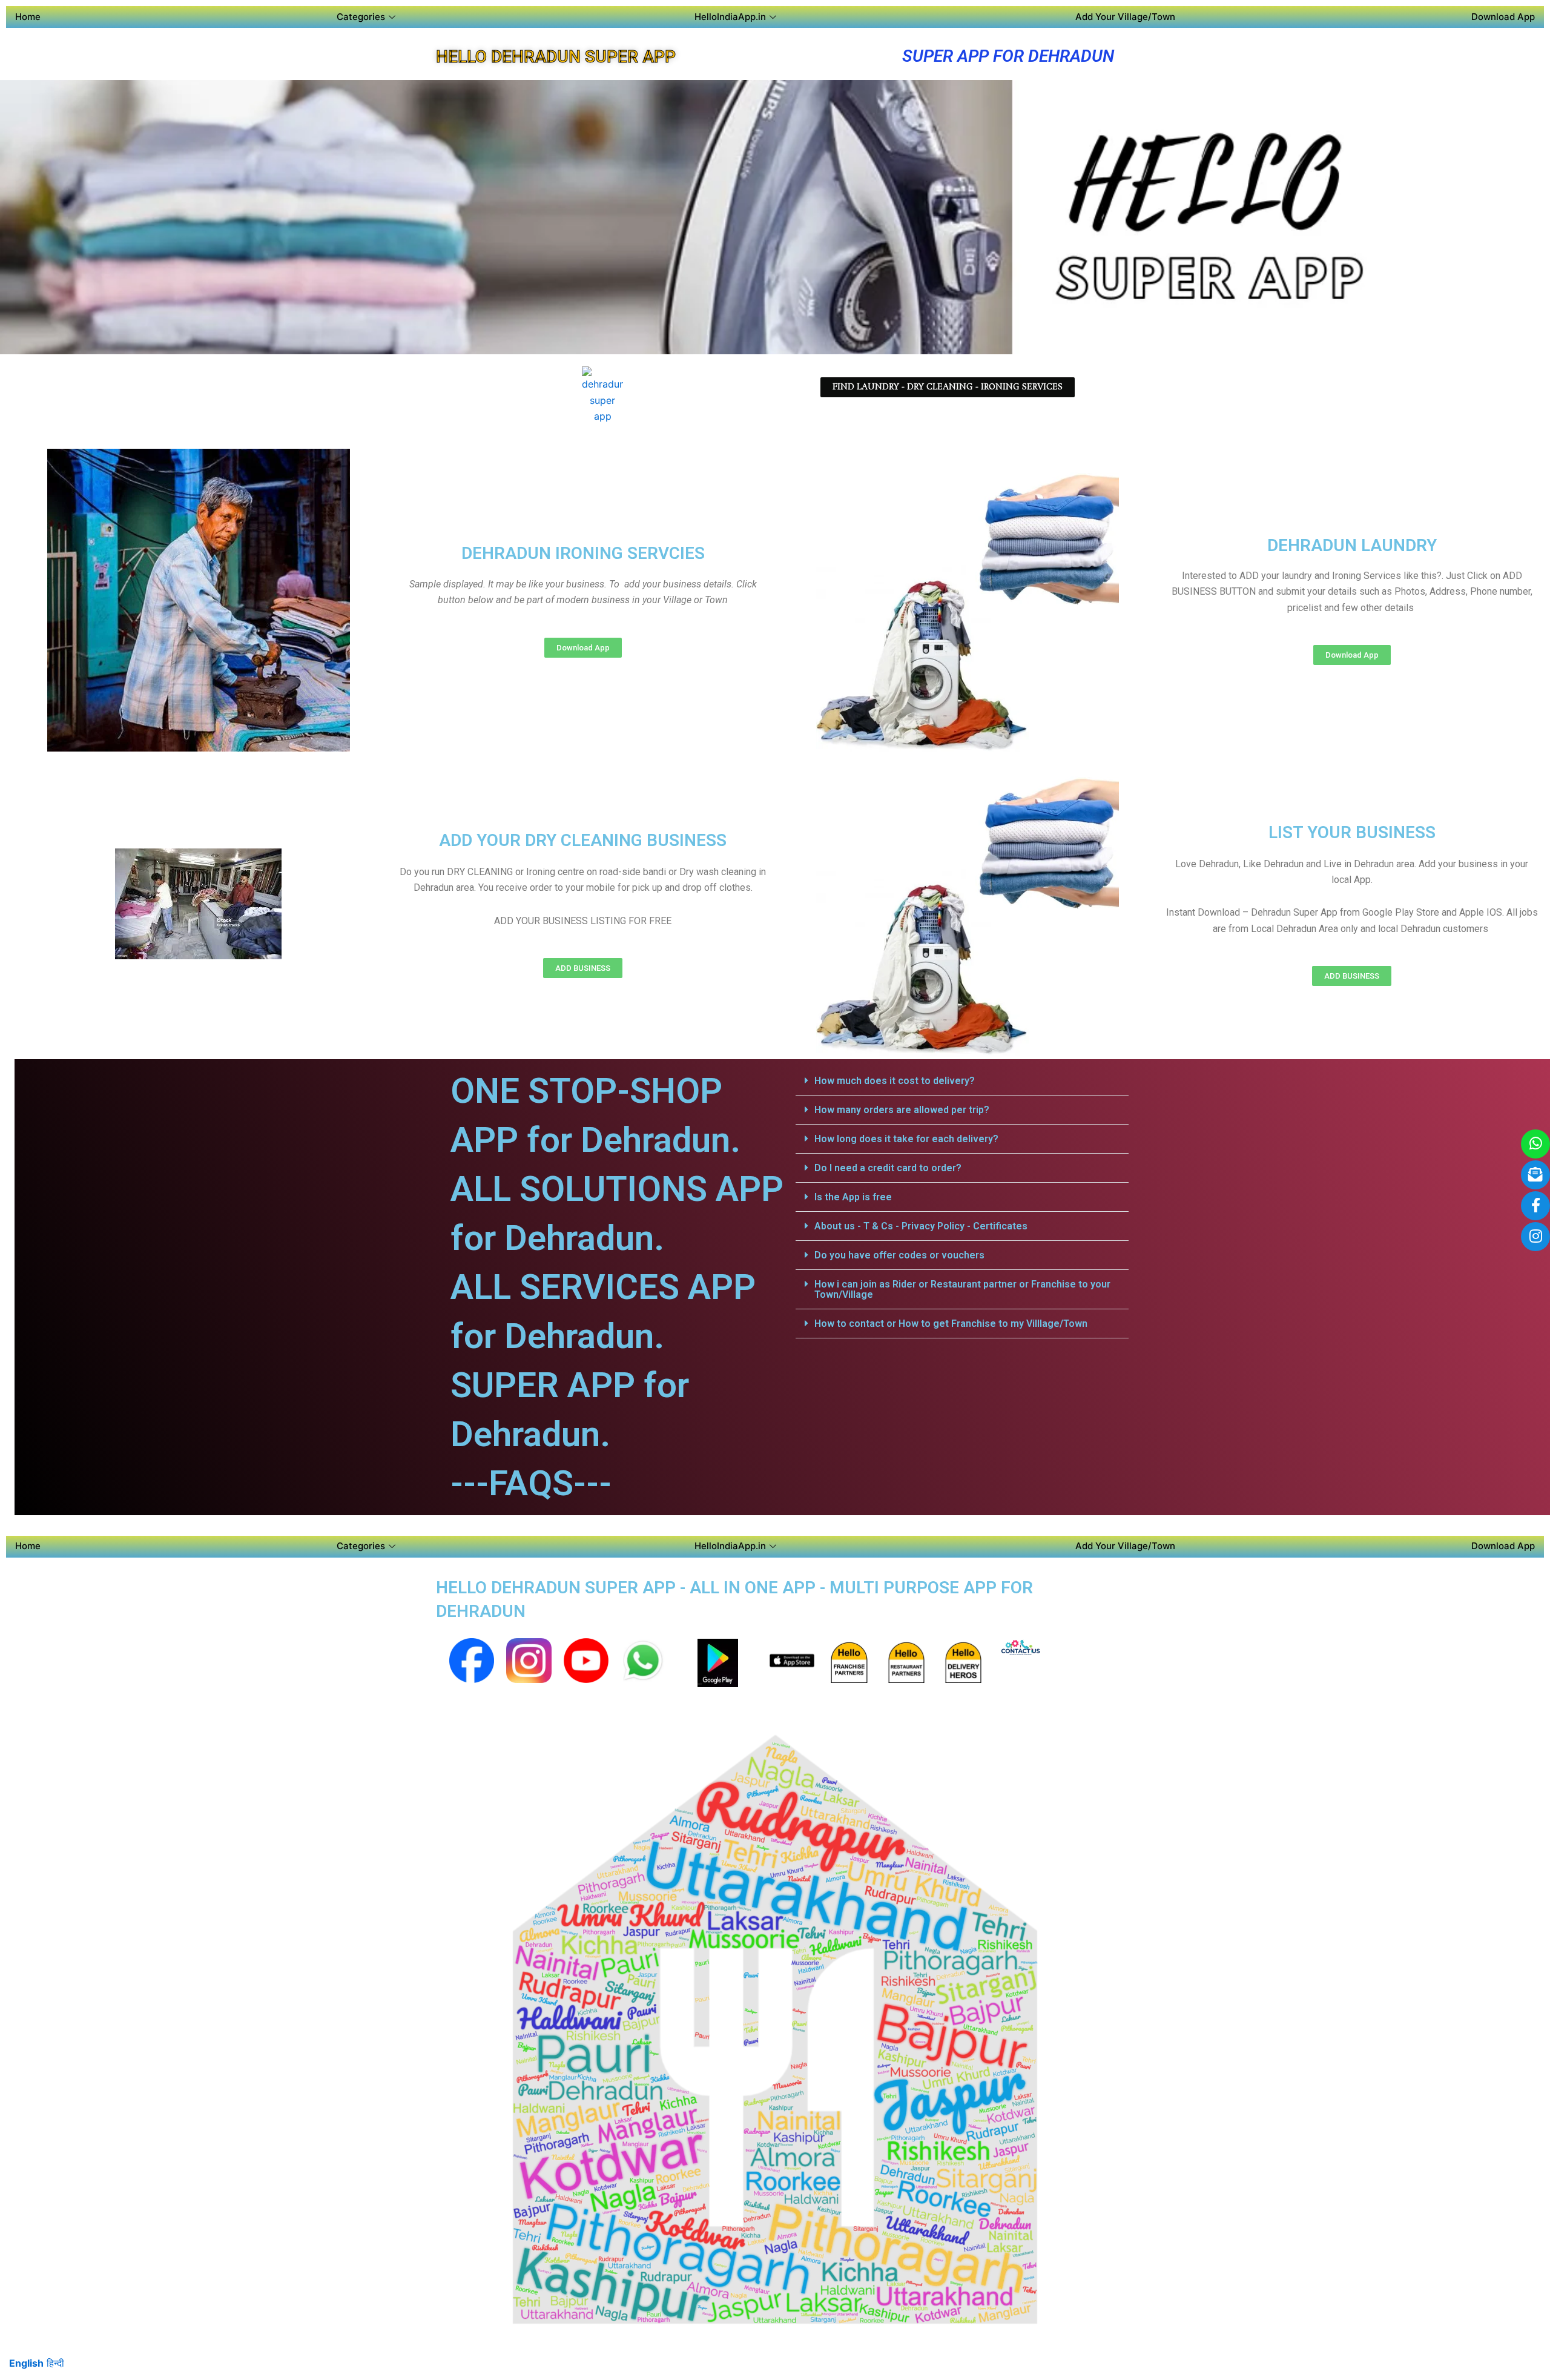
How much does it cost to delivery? (895, 1081)
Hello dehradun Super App (556, 57)
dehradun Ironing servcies (583, 553)
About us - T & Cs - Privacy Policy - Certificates (921, 1226)
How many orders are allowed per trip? (902, 1110)
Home (28, 17)
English (26, 2363)
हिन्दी (55, 2363)
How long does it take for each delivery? (906, 1139)
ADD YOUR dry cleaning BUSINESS (583, 840)
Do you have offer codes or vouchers (899, 1255)
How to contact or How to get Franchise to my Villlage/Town (951, 1324)
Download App (1503, 17)
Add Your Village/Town (1125, 17)
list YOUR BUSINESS (1352, 832)
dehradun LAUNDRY (1352, 545)
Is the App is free (853, 1197)
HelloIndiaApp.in (730, 17)
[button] (962, 1081)
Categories (361, 17)
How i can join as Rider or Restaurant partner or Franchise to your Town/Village (962, 1289)
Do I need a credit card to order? (888, 1168)
